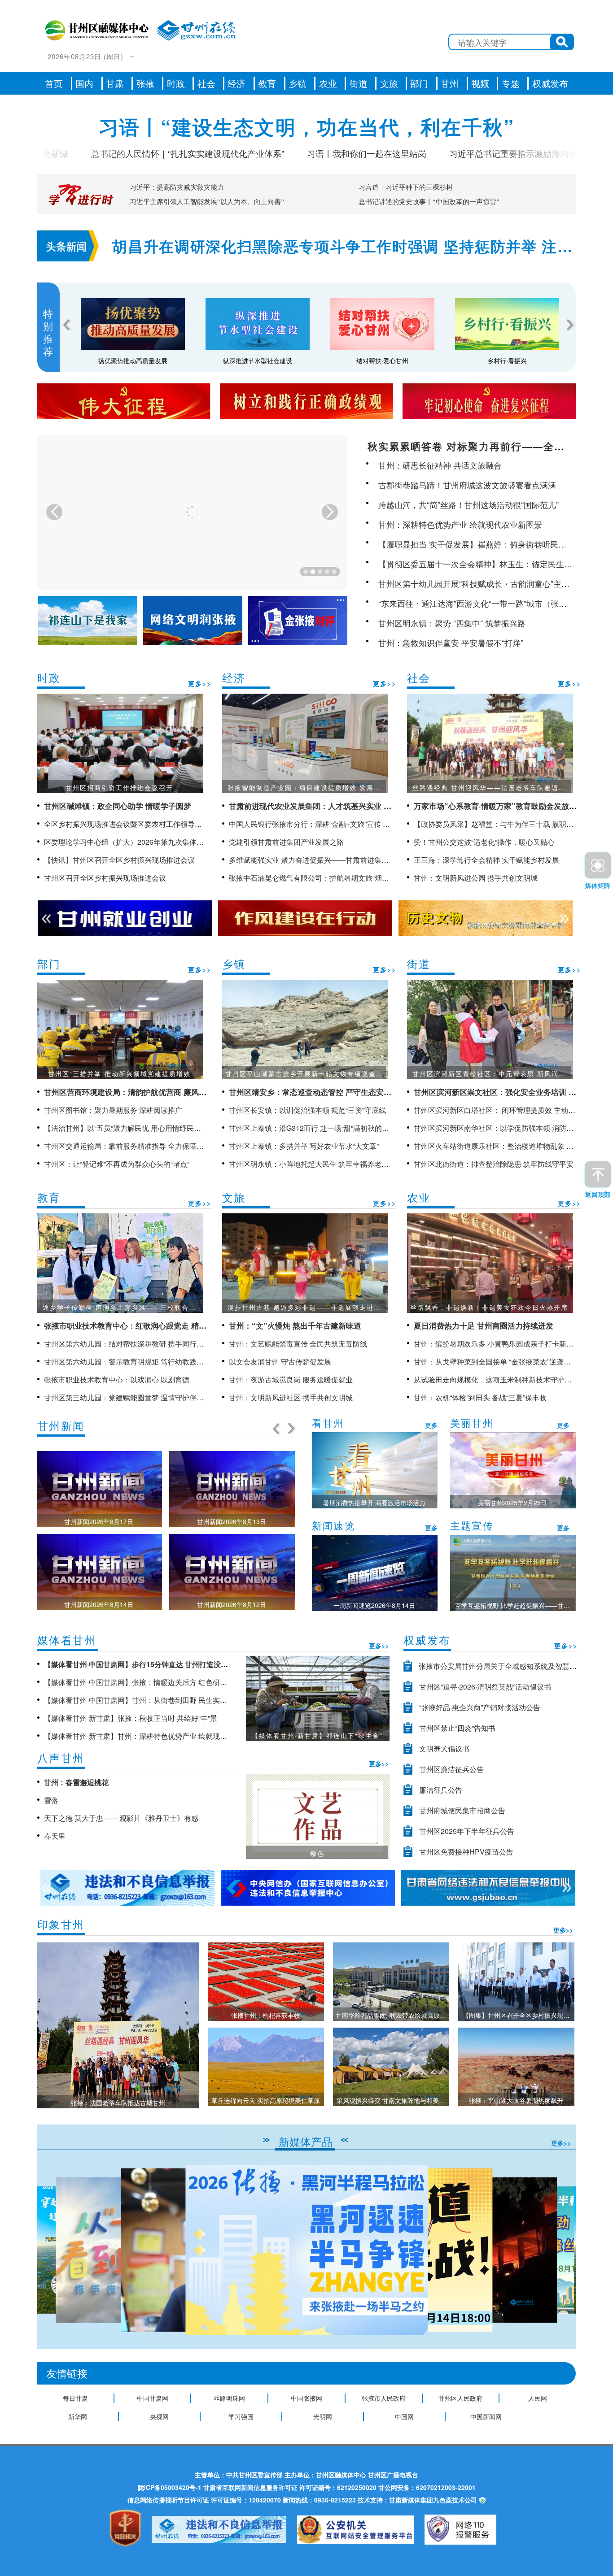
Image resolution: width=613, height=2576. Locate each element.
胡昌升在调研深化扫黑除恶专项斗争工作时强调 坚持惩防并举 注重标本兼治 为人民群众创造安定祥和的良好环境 (342, 247)
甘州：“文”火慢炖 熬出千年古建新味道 (295, 1325)
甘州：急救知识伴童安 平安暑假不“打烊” (451, 643)
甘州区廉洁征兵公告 (451, 1769)
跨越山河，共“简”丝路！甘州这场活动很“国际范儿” (469, 504)
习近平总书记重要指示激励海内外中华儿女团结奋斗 (488, 153)
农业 (328, 83)
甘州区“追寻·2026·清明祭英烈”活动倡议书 (485, 1687)
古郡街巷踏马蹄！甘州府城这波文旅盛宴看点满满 (467, 485)
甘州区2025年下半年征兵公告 (467, 1831)
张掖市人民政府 (384, 2398)
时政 (176, 83)
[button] (565, 2250)
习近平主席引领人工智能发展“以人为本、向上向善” (207, 202)
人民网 (538, 2398)
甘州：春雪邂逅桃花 (76, 1782)
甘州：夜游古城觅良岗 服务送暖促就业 (291, 1379)
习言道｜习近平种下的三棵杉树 (406, 187)
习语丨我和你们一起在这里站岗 (307, 153)
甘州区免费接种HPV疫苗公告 (466, 1852)
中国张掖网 (306, 2398)
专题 (511, 83)
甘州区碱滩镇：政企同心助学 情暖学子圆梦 (118, 806)
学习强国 (241, 2416)
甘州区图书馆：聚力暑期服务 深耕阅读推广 (113, 1110)
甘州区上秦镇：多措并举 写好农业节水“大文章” (304, 1146)
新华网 (78, 2416)
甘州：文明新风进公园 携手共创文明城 (476, 878)
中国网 (404, 2416)
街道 (359, 83)
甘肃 (115, 83)
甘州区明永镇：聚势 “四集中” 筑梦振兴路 (452, 623)
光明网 (323, 2416)
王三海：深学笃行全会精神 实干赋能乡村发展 (486, 860)
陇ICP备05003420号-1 (170, 2487)
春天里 (55, 1836)
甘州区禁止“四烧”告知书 (457, 1728)
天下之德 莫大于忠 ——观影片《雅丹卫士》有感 (121, 1818)
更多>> (200, 683)
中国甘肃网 (153, 2398)
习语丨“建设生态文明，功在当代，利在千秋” (307, 126)
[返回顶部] (598, 1174)
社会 (206, 83)
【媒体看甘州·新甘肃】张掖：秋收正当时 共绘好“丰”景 (131, 1718)
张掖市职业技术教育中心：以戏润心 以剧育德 (117, 1379)
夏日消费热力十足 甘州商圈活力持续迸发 (484, 1325)
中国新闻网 (486, 2416)
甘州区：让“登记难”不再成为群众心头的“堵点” (117, 1164)
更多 (431, 1425)
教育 (267, 83)
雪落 (51, 1800)
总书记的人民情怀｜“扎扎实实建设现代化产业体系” (128, 153)
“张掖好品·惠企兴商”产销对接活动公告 (480, 1707)
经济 (236, 83)
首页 (54, 83)
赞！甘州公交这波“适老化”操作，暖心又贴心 (484, 842)
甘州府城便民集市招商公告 (462, 1810)
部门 (419, 83)
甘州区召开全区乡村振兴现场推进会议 (105, 878)
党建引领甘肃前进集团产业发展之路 (286, 842)
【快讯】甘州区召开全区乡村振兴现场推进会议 (119, 860)
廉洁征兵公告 (441, 1790)
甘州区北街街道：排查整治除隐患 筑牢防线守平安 (494, 1164)
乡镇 (298, 83)
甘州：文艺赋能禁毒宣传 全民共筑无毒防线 (298, 1344)
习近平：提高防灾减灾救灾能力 (177, 187)
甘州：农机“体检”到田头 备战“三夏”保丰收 (480, 1397)
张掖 (145, 83)
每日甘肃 (75, 2398)
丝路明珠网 (229, 2398)
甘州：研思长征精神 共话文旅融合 (440, 465)
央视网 (159, 2416)
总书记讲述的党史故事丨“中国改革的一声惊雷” (429, 202)
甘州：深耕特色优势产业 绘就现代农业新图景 (460, 524)
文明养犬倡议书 (444, 1748)
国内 (84, 83)
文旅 (389, 83)
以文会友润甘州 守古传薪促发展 (280, 1362)
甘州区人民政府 (460, 2398)
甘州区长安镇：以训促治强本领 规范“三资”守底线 (307, 1110)
